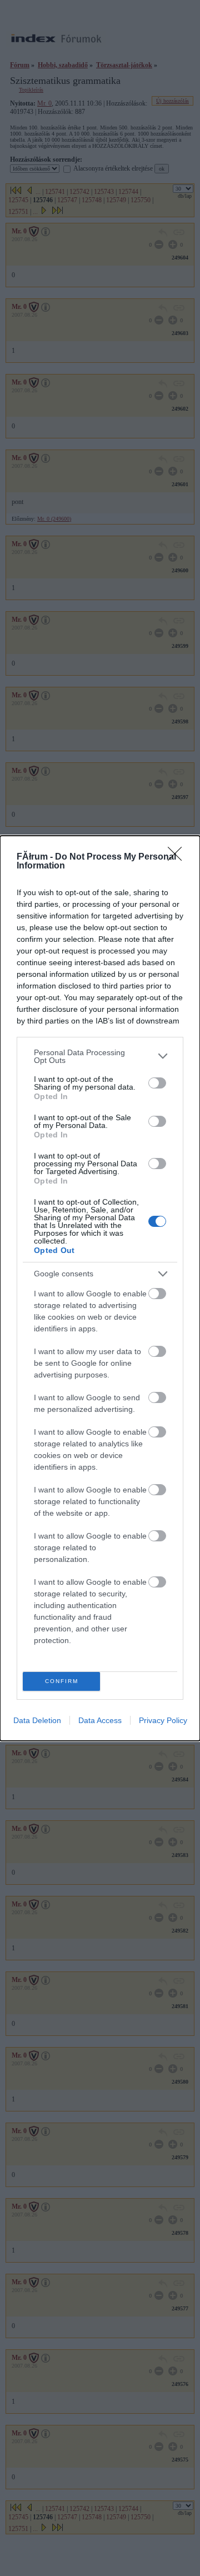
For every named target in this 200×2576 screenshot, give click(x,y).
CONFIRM (62, 1681)
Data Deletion (37, 1720)
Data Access (100, 1720)
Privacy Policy (163, 1720)
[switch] (157, 1083)
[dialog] (100, 1288)
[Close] (178, 857)
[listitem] (100, 1056)
